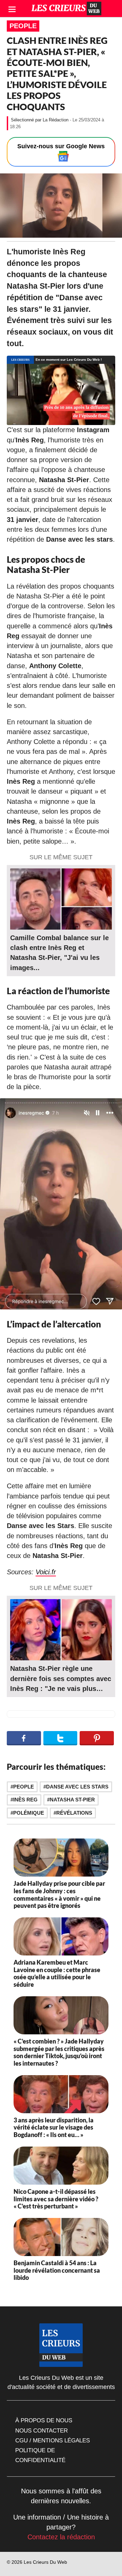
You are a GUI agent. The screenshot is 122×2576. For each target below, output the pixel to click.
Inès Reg (25, 1800)
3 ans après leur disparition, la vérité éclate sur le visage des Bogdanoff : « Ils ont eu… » (54, 2127)
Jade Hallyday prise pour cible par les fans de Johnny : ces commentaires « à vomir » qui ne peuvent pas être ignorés (59, 1894)
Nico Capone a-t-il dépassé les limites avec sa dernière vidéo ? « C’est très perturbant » (56, 2199)
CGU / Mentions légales (53, 2440)
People (23, 26)
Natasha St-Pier (72, 1800)
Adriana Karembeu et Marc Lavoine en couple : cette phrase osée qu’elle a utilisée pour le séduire (57, 1973)
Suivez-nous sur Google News (61, 146)
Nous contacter (42, 2430)
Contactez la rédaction (61, 2537)
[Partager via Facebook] (24, 1738)
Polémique (29, 1813)
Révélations (74, 1813)
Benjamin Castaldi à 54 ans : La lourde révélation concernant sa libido (57, 2270)
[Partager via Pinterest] (97, 1738)
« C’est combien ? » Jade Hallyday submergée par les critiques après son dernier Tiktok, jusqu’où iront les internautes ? (59, 2052)
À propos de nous (44, 2420)
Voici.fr (46, 1572)
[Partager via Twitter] (60, 1738)
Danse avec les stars (77, 1787)
